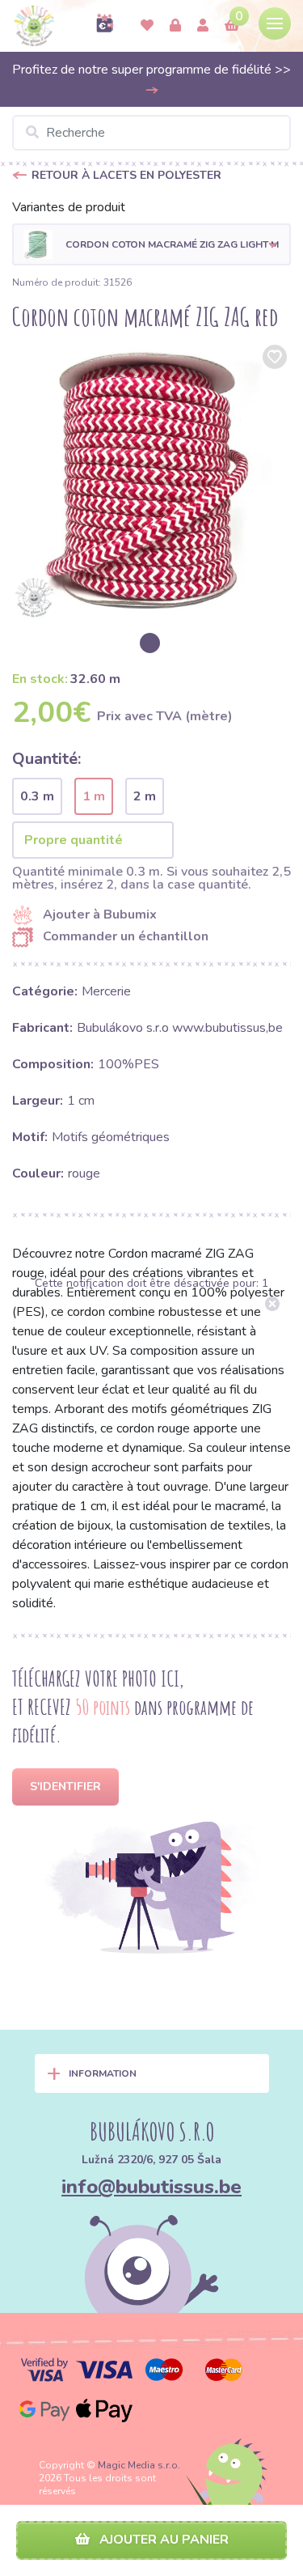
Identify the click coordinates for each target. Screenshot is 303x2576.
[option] (151, 480)
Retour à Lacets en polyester (126, 175)
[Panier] (232, 26)
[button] (151, 244)
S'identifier (65, 1787)
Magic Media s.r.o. (139, 2465)
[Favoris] (147, 26)
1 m (94, 796)
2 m (145, 796)
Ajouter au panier (162, 2540)
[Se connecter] (175, 26)
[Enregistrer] (203, 26)
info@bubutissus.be (151, 2187)
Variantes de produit (69, 207)
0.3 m (37, 796)
